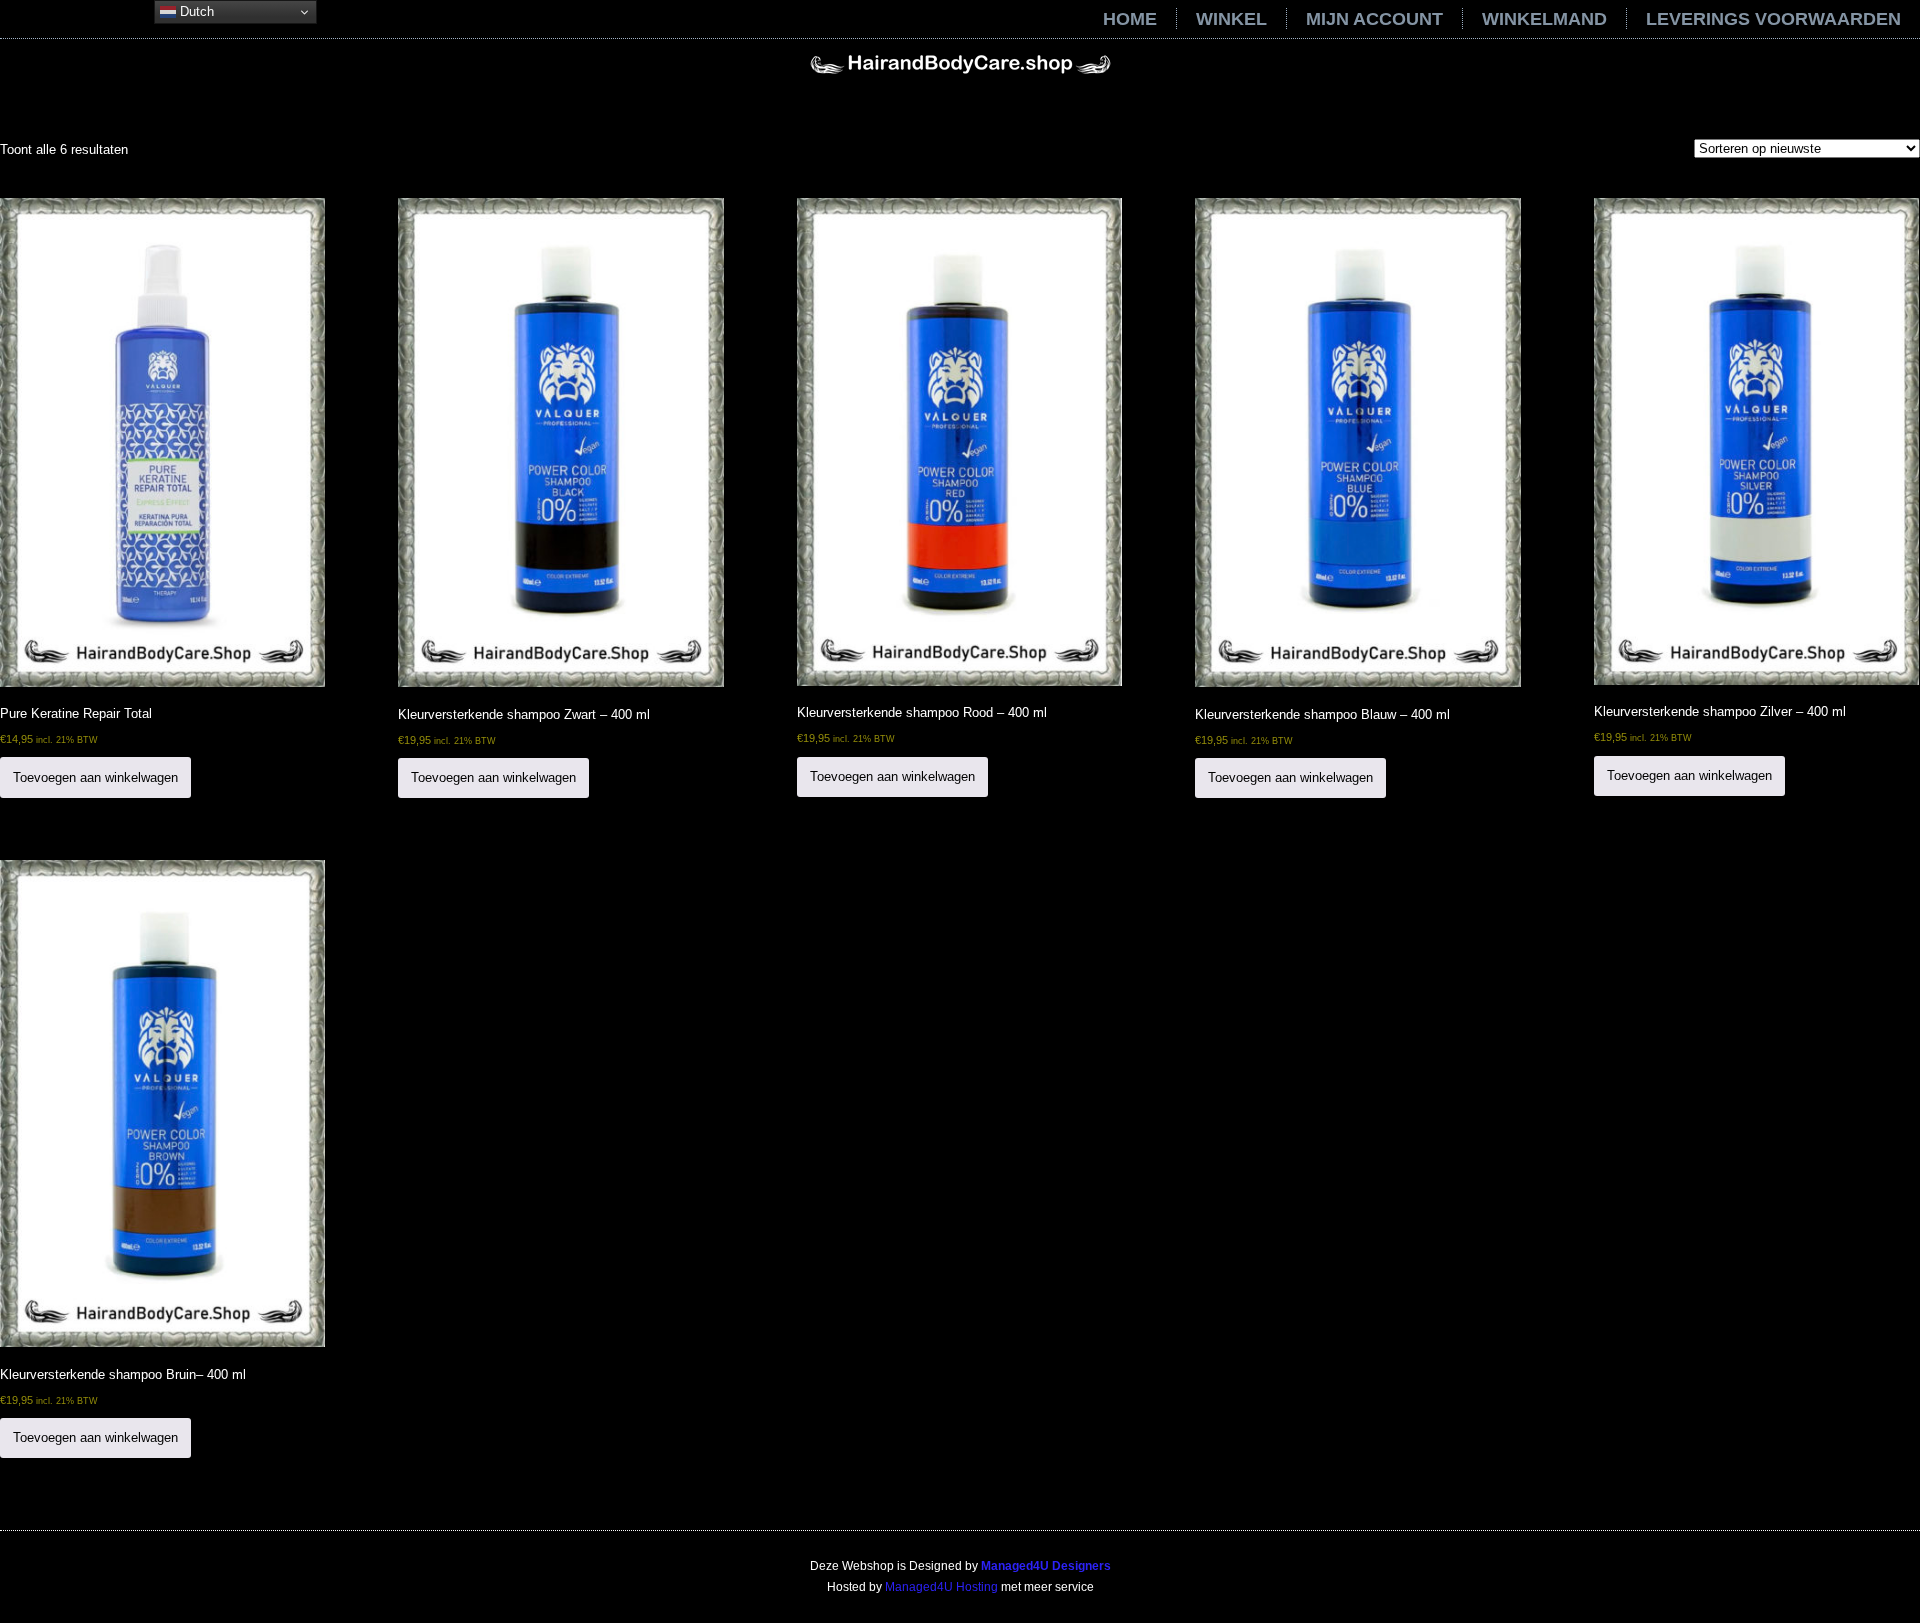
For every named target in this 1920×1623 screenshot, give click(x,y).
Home (1130, 19)
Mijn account (1374, 19)
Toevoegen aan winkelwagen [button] (95, 777)
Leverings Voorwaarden (1773, 19)
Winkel (1231, 19)
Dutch (195, 11)
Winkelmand (1544, 19)
